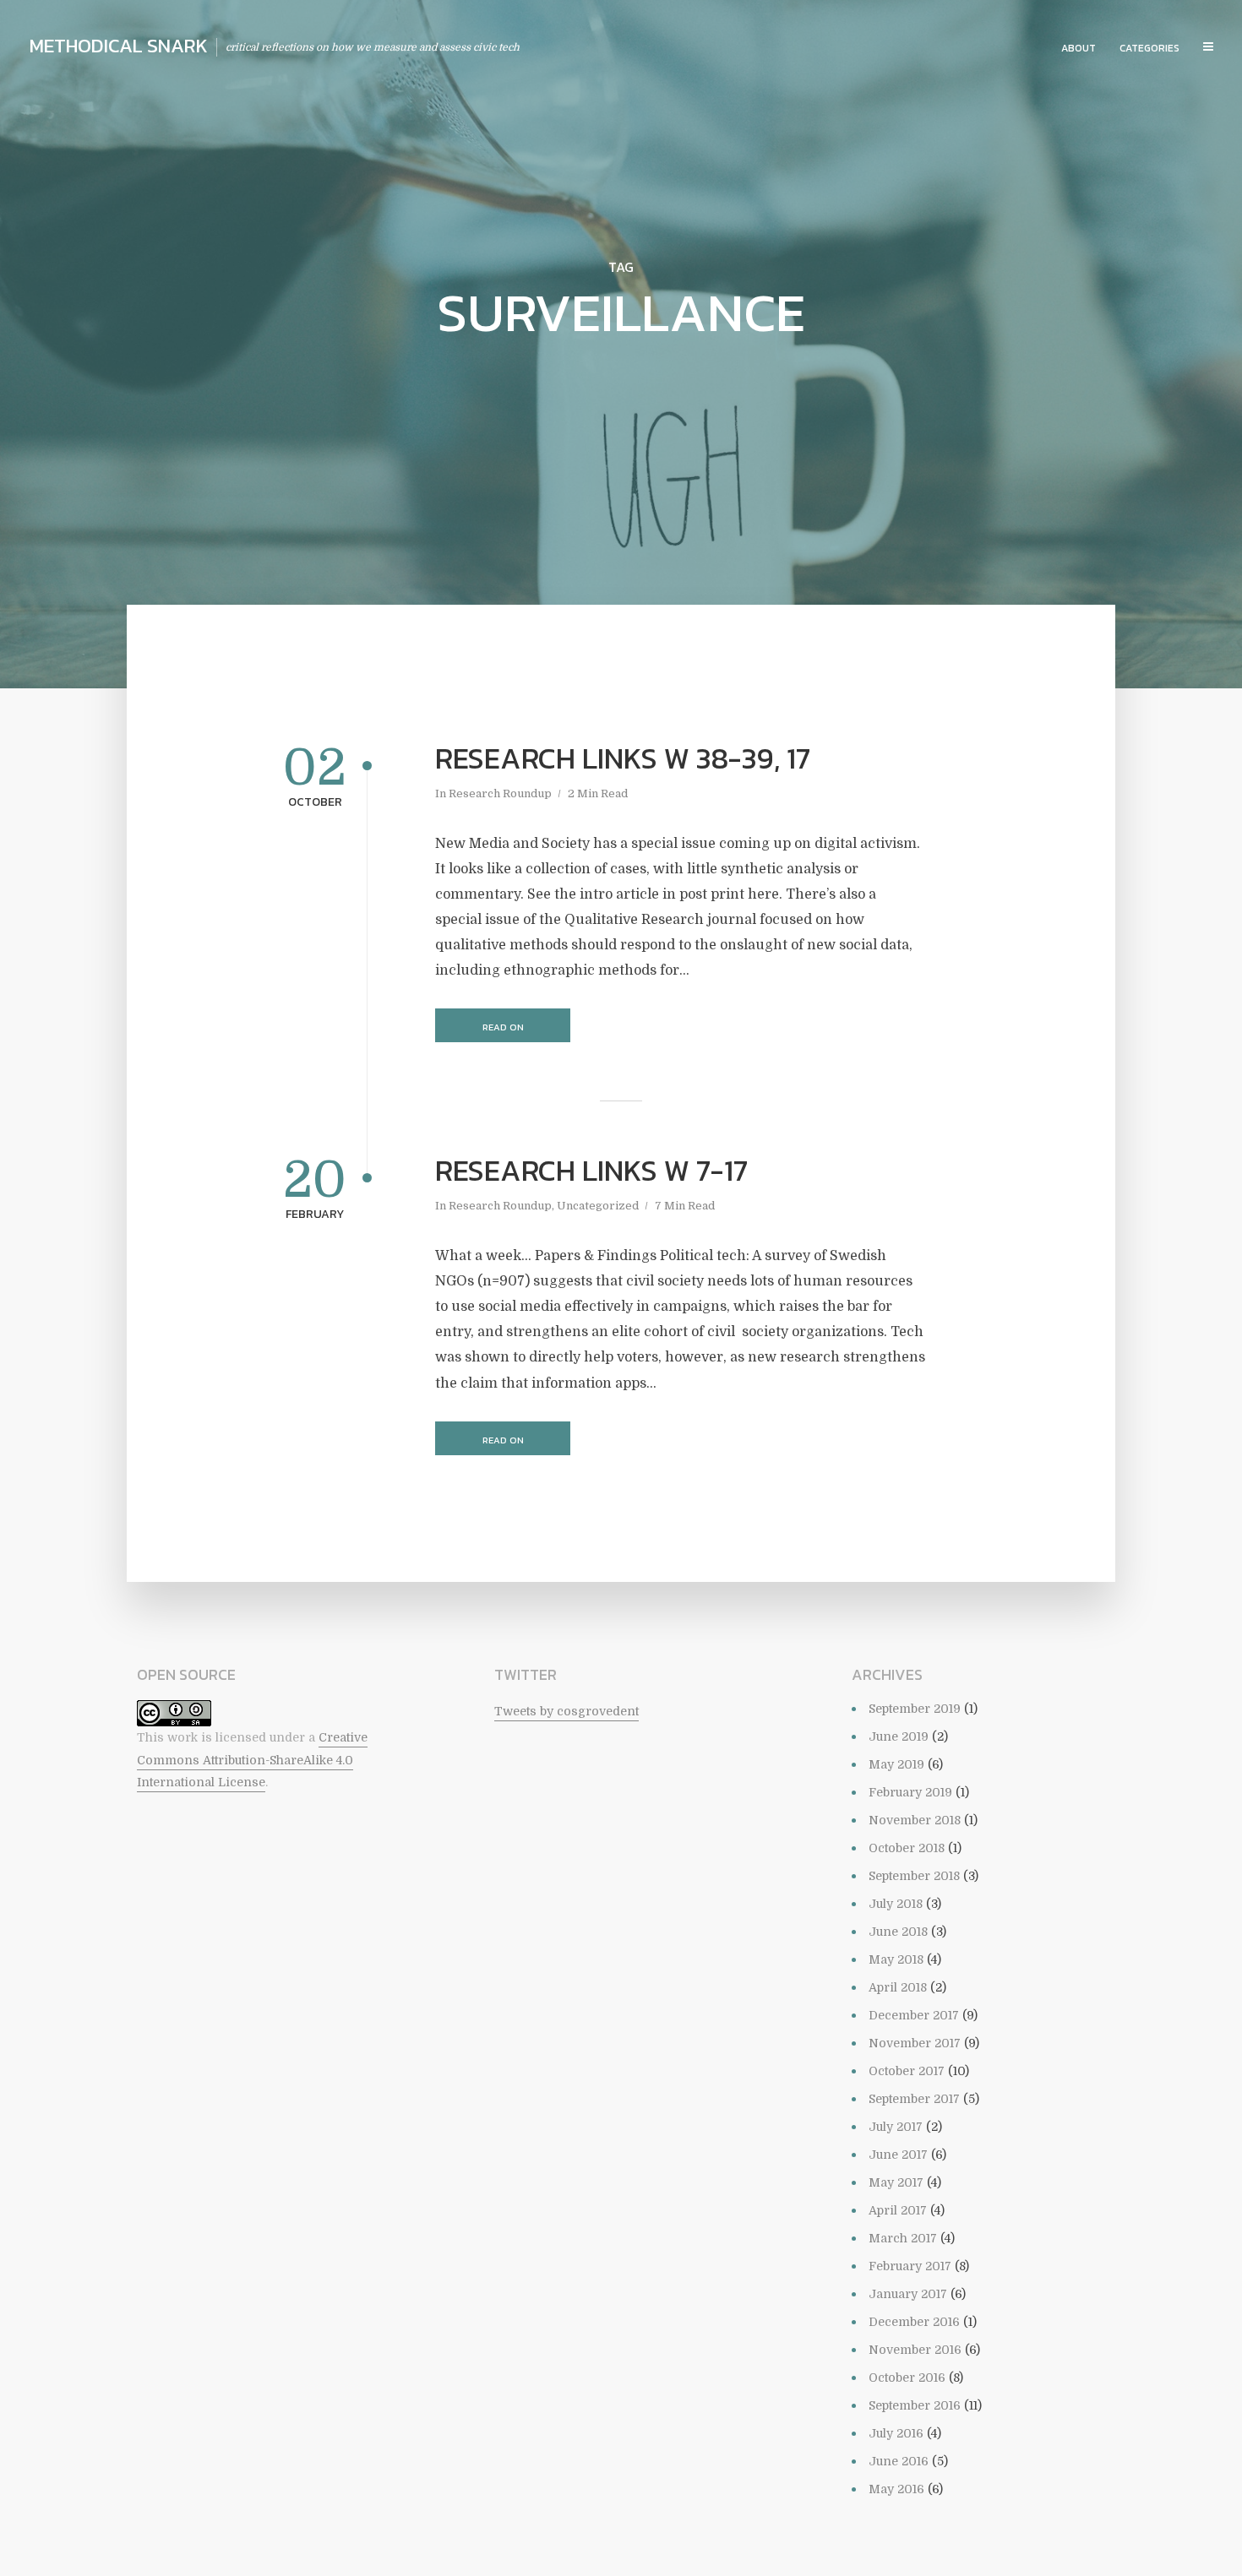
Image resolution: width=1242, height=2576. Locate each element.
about (1079, 48)
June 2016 (899, 2461)
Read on (503, 1027)
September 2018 (914, 1876)
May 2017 (896, 2182)
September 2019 (915, 1709)
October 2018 (907, 1848)
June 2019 (899, 1736)
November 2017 (915, 2043)
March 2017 (903, 2238)
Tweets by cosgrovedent (567, 1711)
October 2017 (907, 2071)
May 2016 (896, 2489)
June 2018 (898, 1932)
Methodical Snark (119, 46)
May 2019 (896, 1764)
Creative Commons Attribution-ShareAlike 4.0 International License (252, 1760)
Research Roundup (500, 793)
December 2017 (914, 2015)
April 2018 (898, 1987)
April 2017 (898, 2210)
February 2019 (910, 1792)
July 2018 (896, 1904)
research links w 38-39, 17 (623, 758)
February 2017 (910, 2266)
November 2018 (915, 1820)
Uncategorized (598, 1206)
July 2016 (896, 2433)
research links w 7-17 (591, 1171)
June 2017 (898, 2155)
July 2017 (896, 2127)
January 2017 (908, 2294)
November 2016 (915, 2350)
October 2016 (907, 2378)
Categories (1149, 48)
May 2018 (896, 1959)
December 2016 (914, 2322)
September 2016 (915, 2405)
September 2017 (914, 2099)
